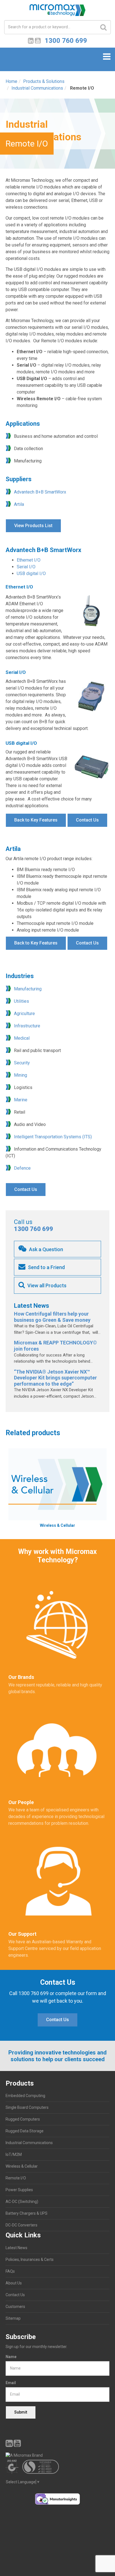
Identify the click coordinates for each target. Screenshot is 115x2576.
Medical (22, 1038)
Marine (21, 1100)
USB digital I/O (31, 573)
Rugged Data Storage (25, 2131)
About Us (14, 2283)
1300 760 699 (33, 1229)
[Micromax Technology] (57, 12)
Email (11, 2383)
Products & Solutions (44, 81)
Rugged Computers (23, 2119)
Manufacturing (28, 989)
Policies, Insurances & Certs (30, 2259)
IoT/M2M (14, 2154)
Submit (21, 2412)
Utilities (21, 1001)
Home (11, 81)
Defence (22, 1168)
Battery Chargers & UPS (27, 2213)
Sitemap (13, 2318)
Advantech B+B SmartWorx (40, 492)
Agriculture (24, 1014)
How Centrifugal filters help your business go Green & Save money (52, 1317)
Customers (15, 2307)
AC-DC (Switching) (22, 2202)
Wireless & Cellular (22, 2166)
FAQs (10, 2271)
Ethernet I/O (29, 560)
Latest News (16, 2248)
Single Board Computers (27, 2107)
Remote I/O (16, 2178)
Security (22, 1063)
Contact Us (87, 820)
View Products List (33, 526)
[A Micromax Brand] (57, 2455)
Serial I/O (26, 567)
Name (11, 2357)
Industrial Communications (37, 88)
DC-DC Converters (21, 2225)
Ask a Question (45, 1249)
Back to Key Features (36, 820)
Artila (19, 504)
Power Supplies (19, 2190)
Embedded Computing (25, 2096)
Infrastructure (27, 1026)
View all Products (46, 1285)
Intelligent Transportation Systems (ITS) (53, 1137)
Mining (21, 1075)
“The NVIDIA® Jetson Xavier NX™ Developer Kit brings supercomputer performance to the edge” (55, 1378)
